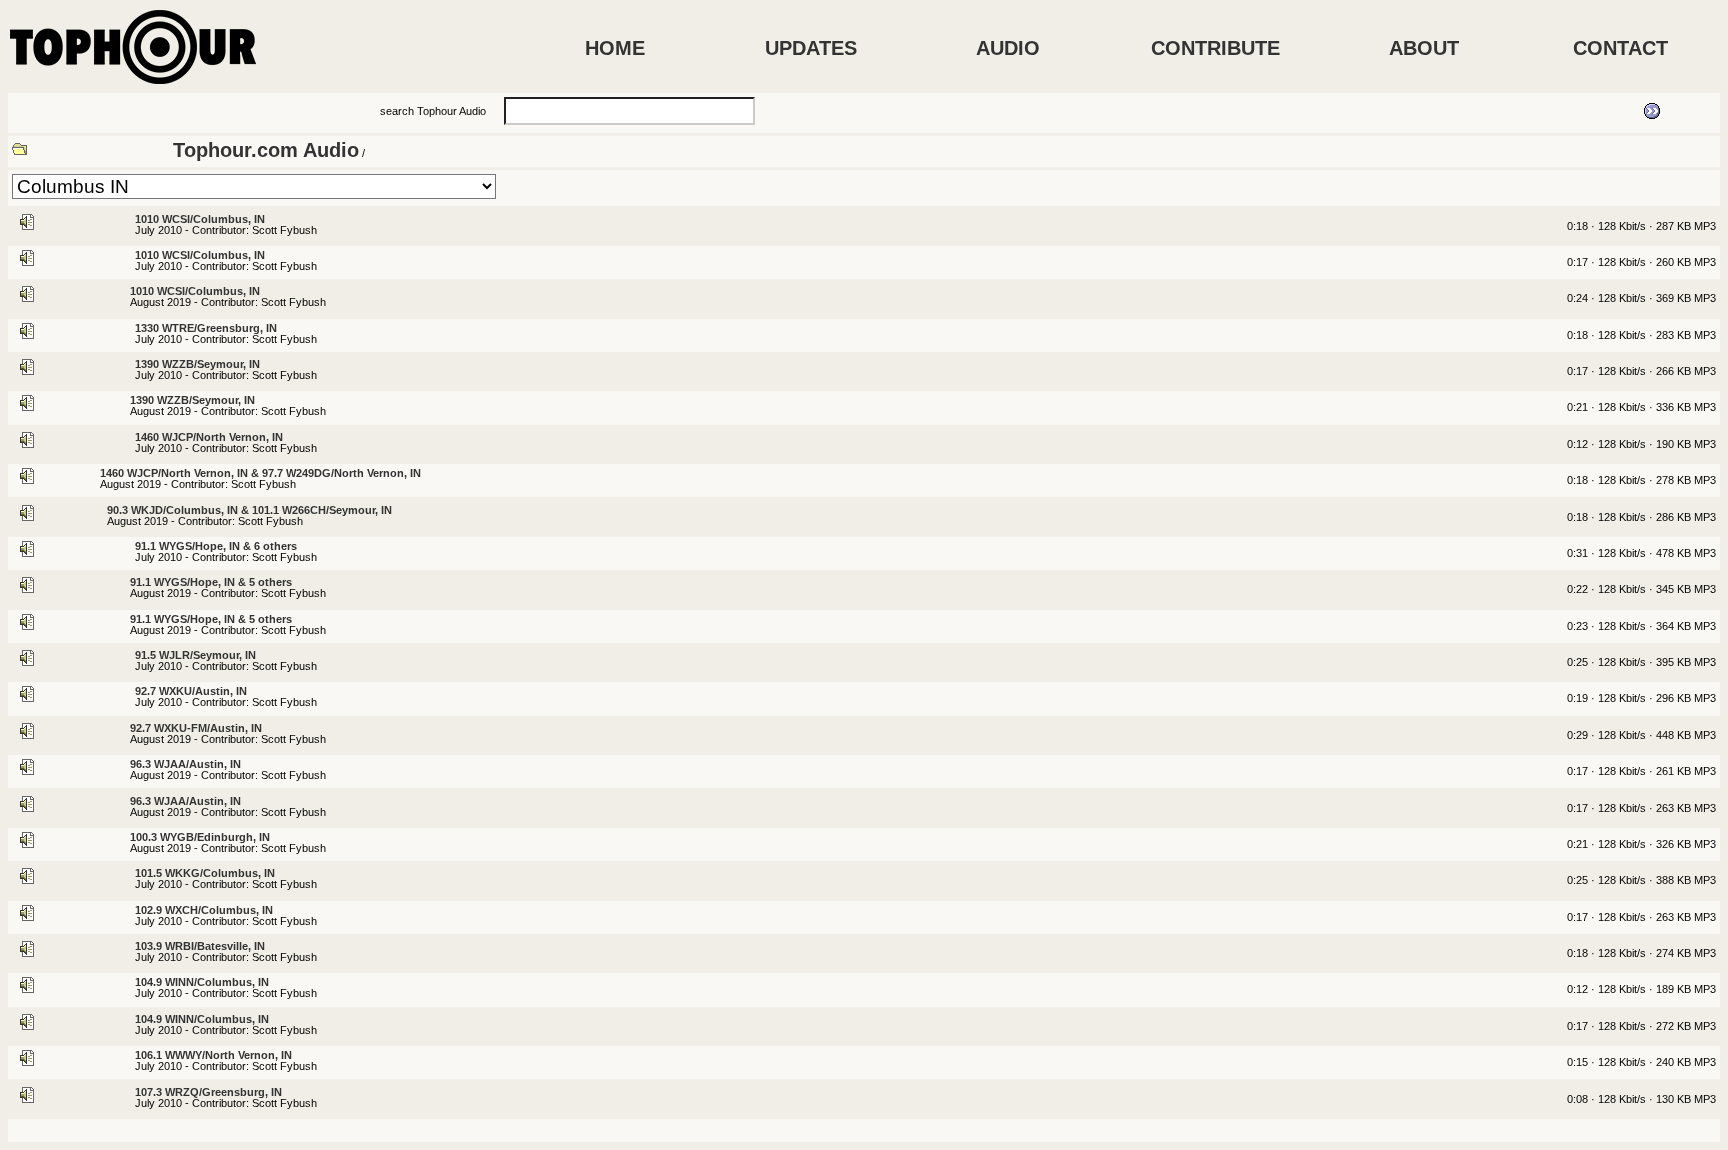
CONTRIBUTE (1215, 48)
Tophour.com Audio (266, 150)
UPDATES (811, 48)
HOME (615, 48)
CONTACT (1620, 48)
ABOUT (1424, 48)
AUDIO (1008, 48)
